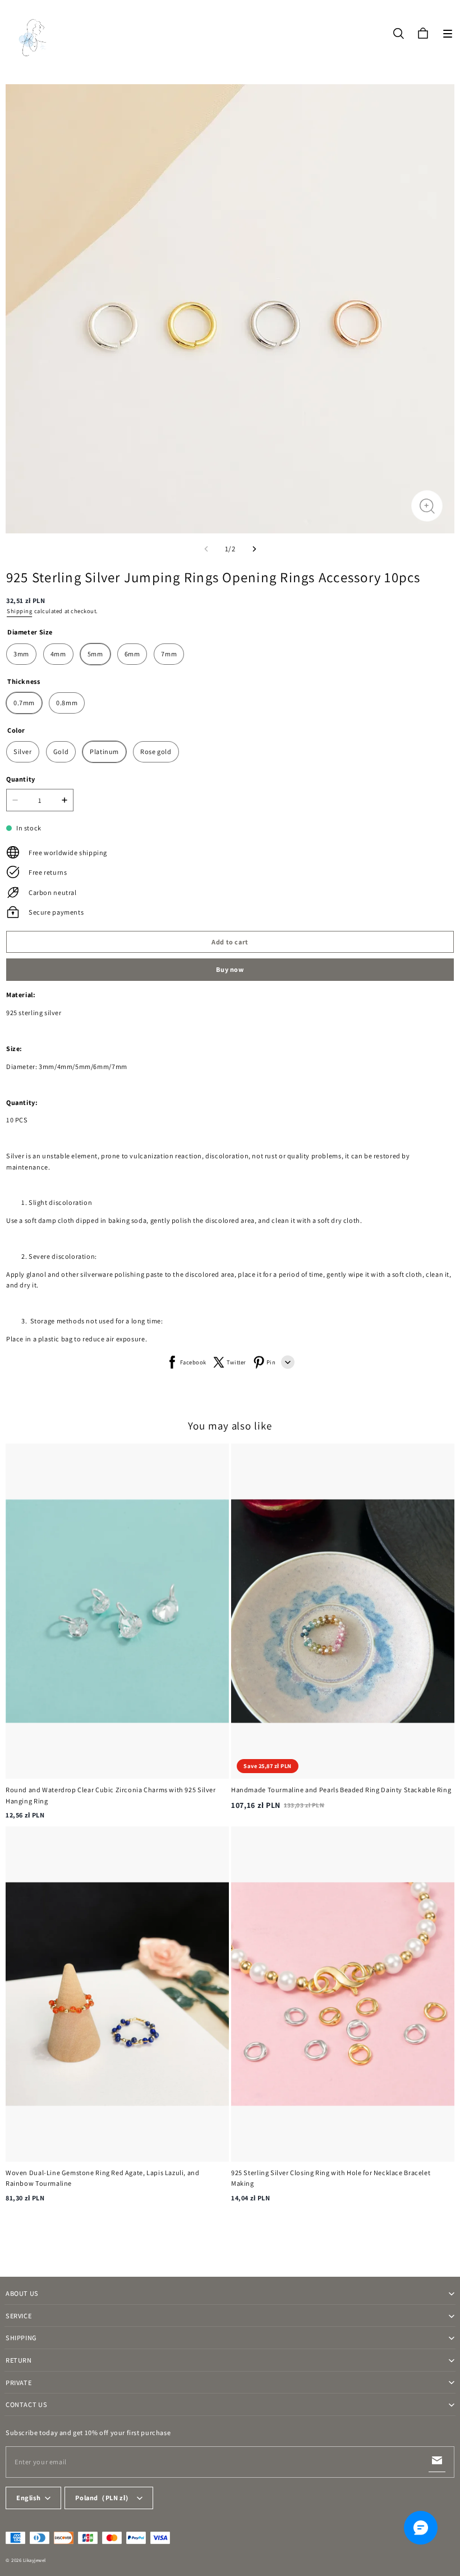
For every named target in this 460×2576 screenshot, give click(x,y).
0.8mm (67, 703)
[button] (448, 34)
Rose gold (156, 752)
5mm (95, 654)
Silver (23, 752)
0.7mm (24, 703)
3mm (21, 654)
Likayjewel (34, 2560)
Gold (61, 752)
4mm (58, 654)
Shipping (19, 611)
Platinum (104, 752)
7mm (169, 654)
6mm (132, 654)
